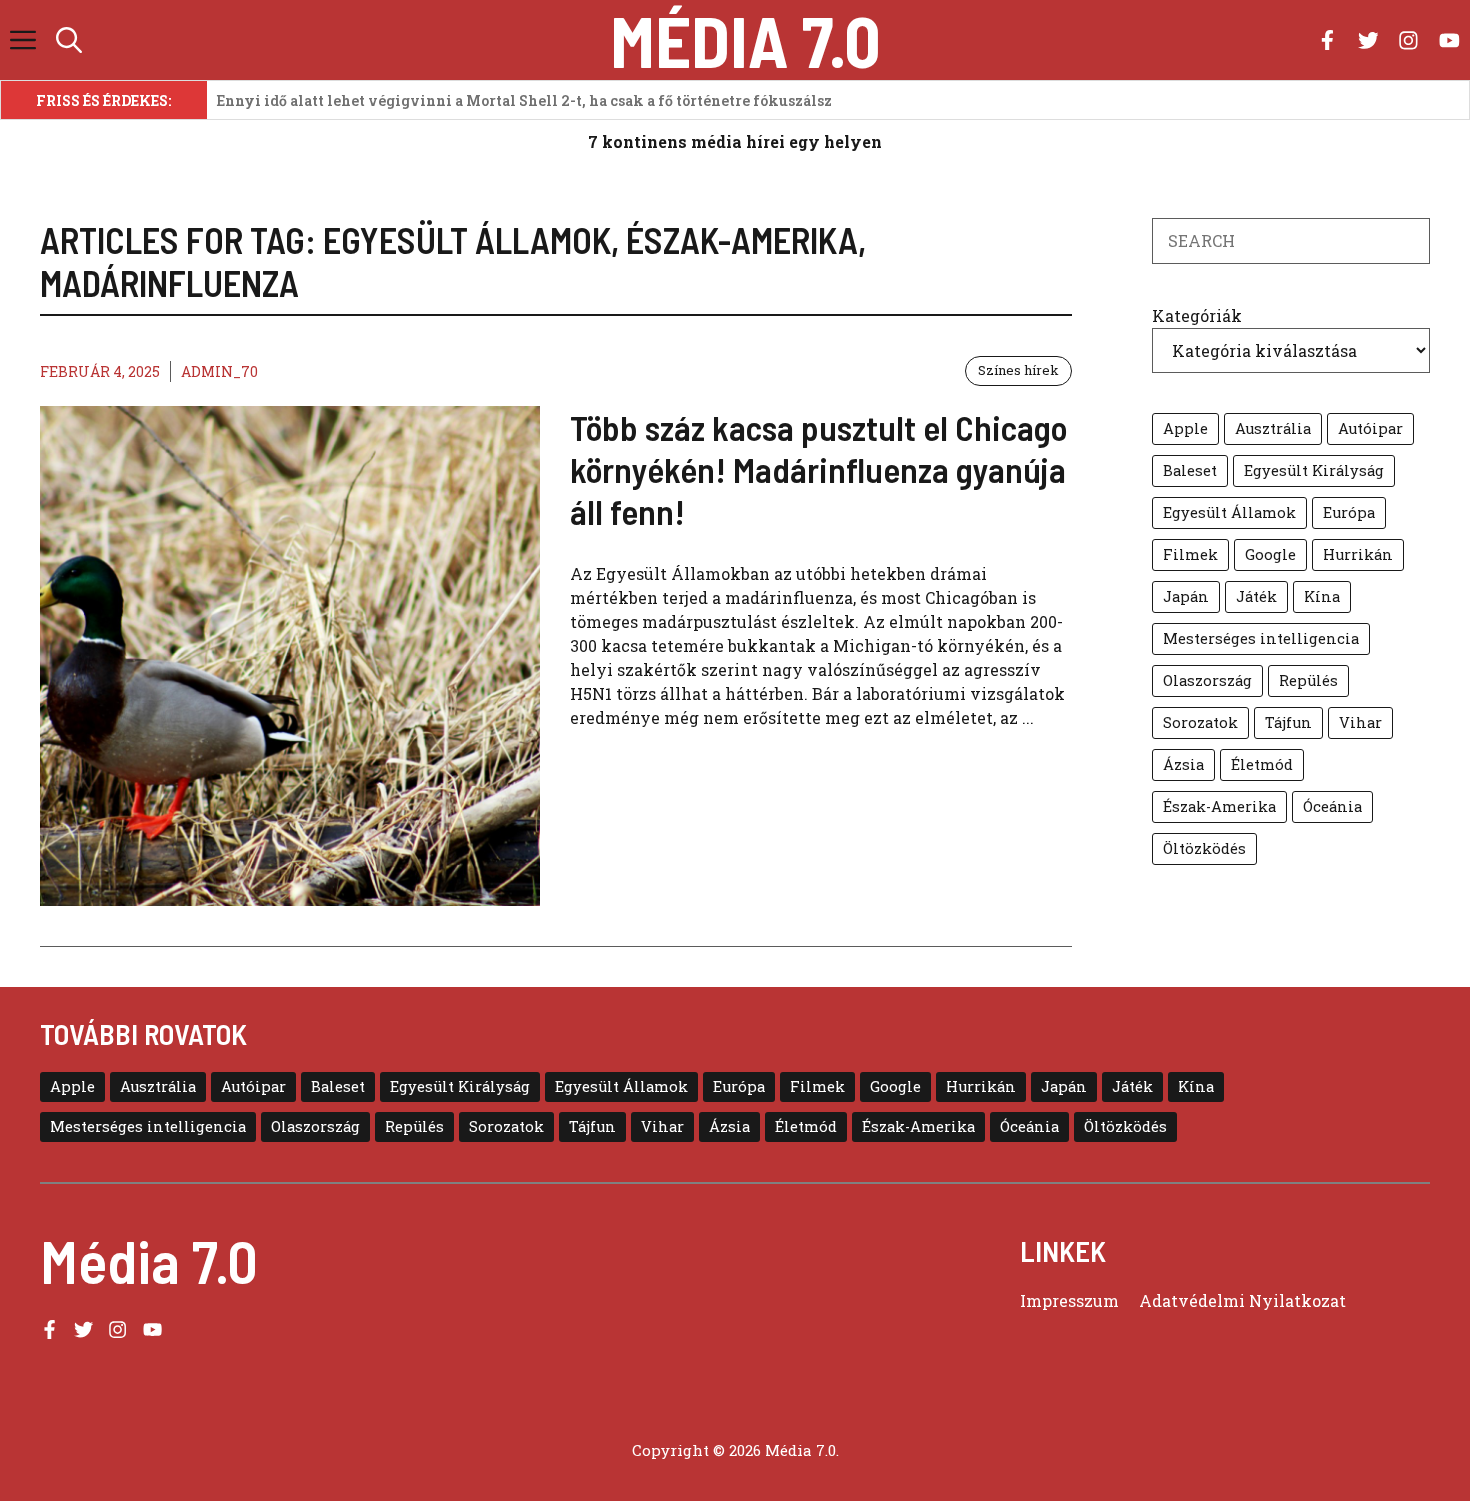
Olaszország (1207, 680)
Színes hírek (1018, 370)
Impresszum (1069, 1300)
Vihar (1360, 722)
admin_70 (219, 371)
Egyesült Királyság (1314, 470)
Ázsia (1183, 764)
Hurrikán (1358, 554)
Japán (1186, 596)
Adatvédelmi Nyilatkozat (1242, 1300)
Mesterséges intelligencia (1261, 638)
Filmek (1190, 554)
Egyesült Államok (1229, 512)
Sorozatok (1200, 722)
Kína (1322, 596)
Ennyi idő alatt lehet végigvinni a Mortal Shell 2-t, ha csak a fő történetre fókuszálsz (524, 100)
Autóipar (1370, 428)
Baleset (1190, 470)
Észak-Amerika (1219, 806)
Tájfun (1288, 722)
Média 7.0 (745, 40)
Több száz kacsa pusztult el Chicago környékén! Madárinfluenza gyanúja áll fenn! (819, 469)
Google (1270, 554)
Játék (1256, 596)
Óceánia (1332, 806)
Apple (1185, 428)
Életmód (1262, 764)
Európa (1349, 512)
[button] (69, 40)
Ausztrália (1273, 428)
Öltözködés (1204, 848)
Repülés (1308, 680)
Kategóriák (1197, 315)
